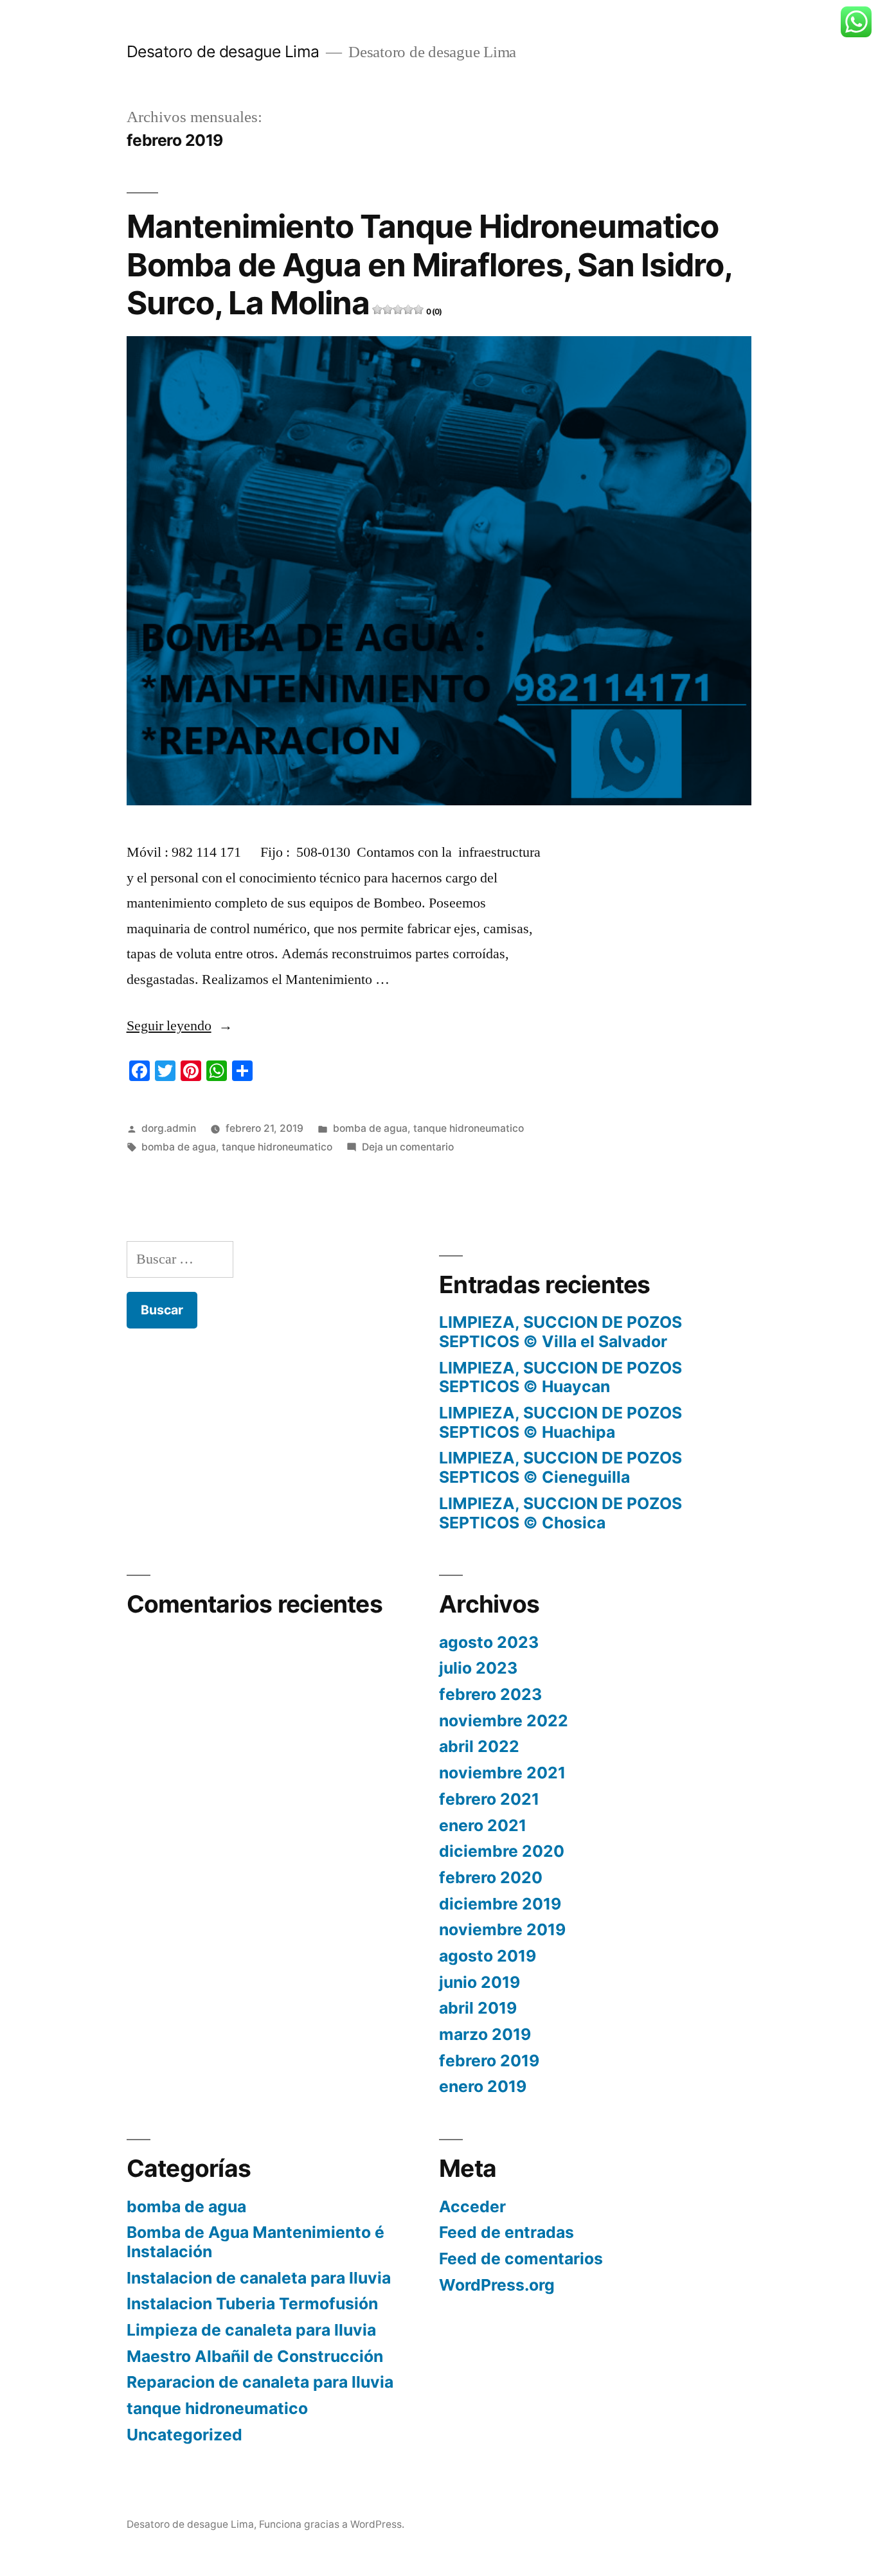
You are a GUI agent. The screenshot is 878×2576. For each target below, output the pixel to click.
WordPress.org (497, 2285)
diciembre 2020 (502, 1851)
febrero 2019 (489, 2061)
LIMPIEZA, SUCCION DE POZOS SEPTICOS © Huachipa (560, 1422)
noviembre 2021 (502, 1773)
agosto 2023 (489, 1642)
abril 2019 (478, 2008)
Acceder (472, 2206)
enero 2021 (483, 1825)
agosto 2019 (488, 1956)
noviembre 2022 (504, 1721)
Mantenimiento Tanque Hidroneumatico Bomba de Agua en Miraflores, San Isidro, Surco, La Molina (429, 264)
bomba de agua (370, 1128)
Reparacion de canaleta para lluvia (260, 2382)
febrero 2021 (489, 1799)
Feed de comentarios (521, 2258)
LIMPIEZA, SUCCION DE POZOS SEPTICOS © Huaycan (560, 1377)
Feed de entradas (506, 2232)
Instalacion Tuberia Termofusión (252, 2303)
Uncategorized (184, 2435)
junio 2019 (479, 1982)
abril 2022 (479, 1746)
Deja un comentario (408, 1147)
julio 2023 (478, 1668)
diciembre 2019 (500, 1904)
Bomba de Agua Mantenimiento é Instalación (255, 2242)
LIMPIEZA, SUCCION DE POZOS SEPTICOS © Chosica (560, 1513)
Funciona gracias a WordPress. (332, 2524)
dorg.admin (169, 1128)
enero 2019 (483, 2086)
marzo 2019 (485, 2034)
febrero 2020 (491, 1877)
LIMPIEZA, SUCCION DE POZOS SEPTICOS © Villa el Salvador (560, 1332)
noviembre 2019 (502, 1929)
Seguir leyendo (180, 1026)
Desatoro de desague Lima (223, 51)
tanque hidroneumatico (469, 1128)
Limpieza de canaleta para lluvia (251, 2330)
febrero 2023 (490, 1694)
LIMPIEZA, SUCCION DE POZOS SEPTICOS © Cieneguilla (560, 1467)
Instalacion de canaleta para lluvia (259, 2278)
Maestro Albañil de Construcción (255, 2356)
